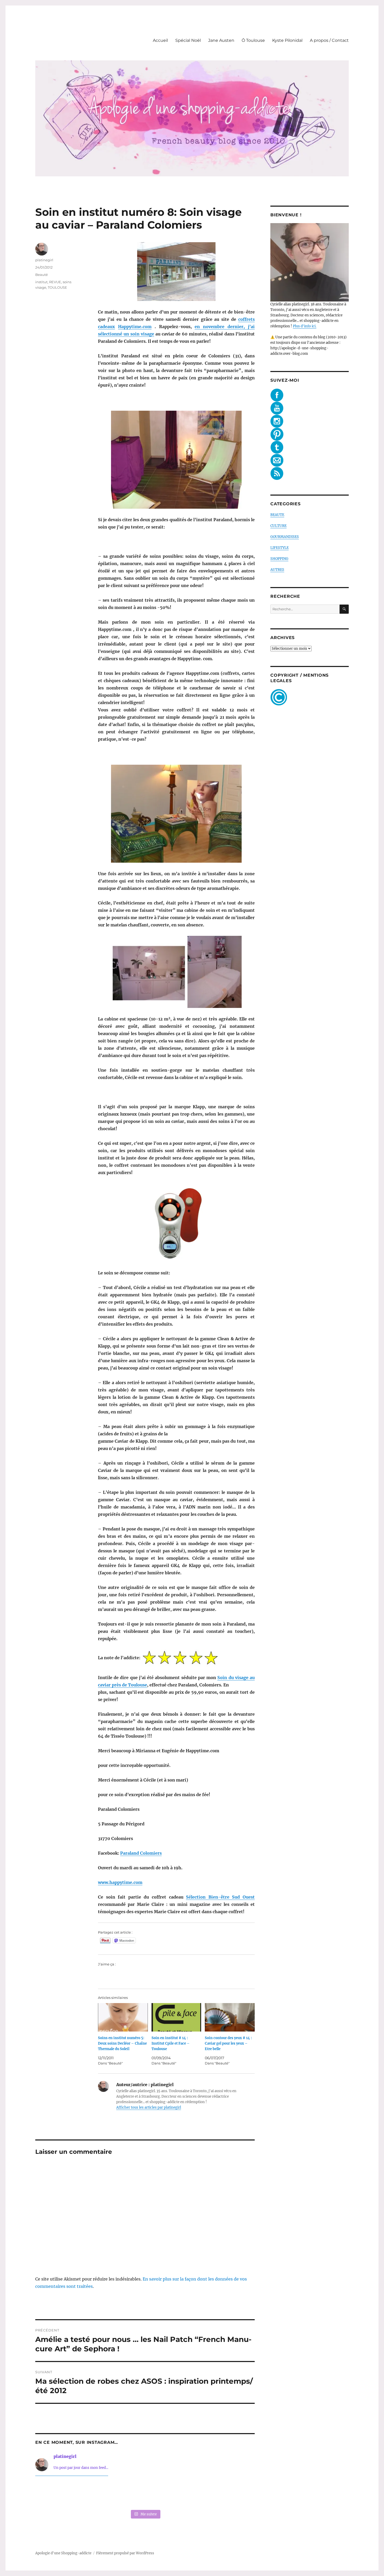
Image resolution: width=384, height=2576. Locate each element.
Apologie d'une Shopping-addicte (63, 2553)
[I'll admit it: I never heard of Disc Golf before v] (56, 2494)
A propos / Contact (329, 40)
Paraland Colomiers (141, 1853)
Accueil (160, 40)
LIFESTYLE (280, 548)
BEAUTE (277, 515)
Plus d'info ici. (305, 326)
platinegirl (44, 260)
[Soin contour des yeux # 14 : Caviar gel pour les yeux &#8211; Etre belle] (230, 2017)
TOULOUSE (57, 287)
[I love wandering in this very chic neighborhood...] (145, 2494)
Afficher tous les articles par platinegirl (149, 2107)
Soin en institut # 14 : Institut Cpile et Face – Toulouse (171, 2043)
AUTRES (277, 570)
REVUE (55, 282)
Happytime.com (135, 327)
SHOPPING (279, 559)
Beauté (42, 275)
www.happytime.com (120, 1882)
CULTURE (278, 526)
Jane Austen (221, 40)
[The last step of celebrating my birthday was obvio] (234, 2494)
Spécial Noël (188, 40)
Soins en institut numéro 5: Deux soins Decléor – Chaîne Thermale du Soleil (122, 2043)
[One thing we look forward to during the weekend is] (101, 2494)
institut (41, 282)
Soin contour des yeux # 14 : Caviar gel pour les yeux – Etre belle (228, 2043)
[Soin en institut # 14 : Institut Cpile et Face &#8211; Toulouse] (176, 2017)
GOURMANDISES (285, 537)
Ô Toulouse (253, 40)
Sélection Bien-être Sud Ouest (220, 1897)
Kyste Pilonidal (287, 40)
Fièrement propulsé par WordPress (125, 2553)
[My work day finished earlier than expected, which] (189, 2494)
